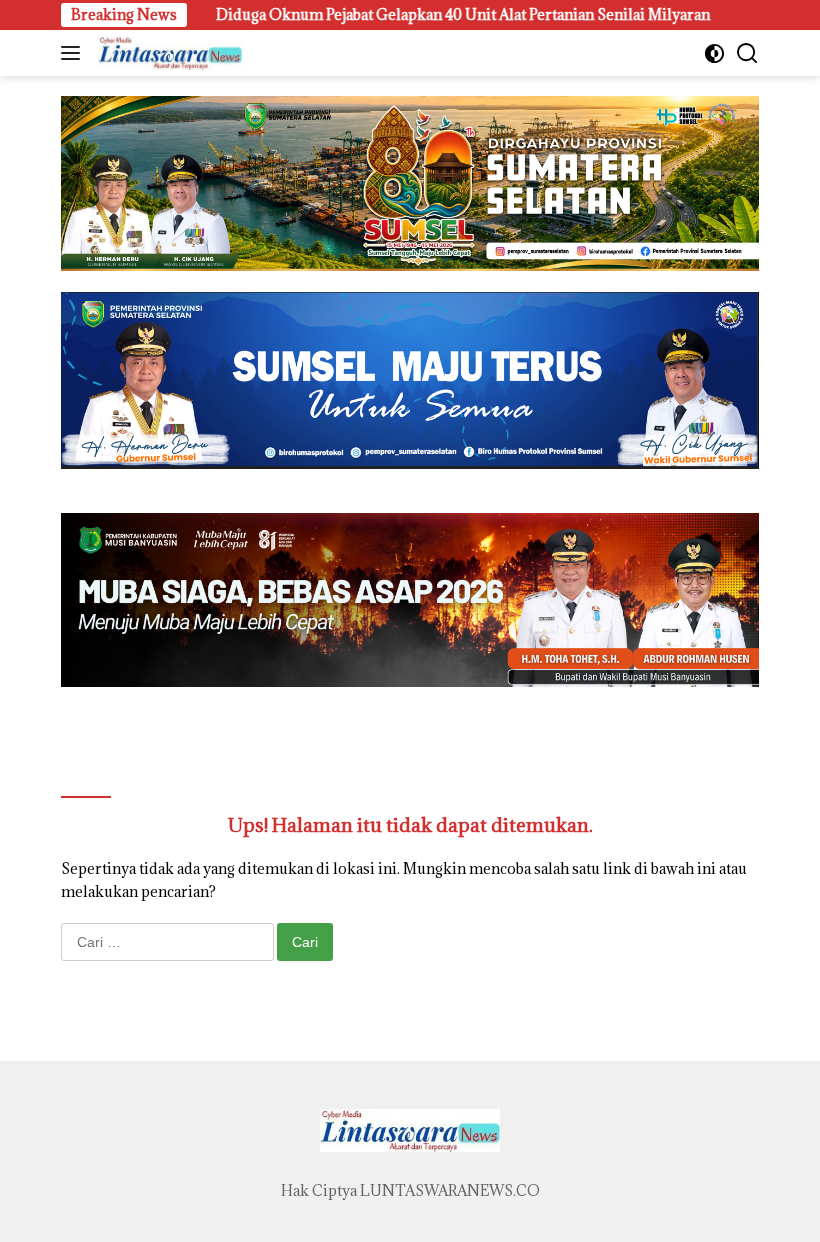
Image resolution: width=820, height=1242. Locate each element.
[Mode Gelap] (714, 53)
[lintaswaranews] (167, 53)
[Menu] (74, 53)
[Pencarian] (747, 53)
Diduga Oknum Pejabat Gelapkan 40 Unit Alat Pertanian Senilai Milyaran (396, 15)
